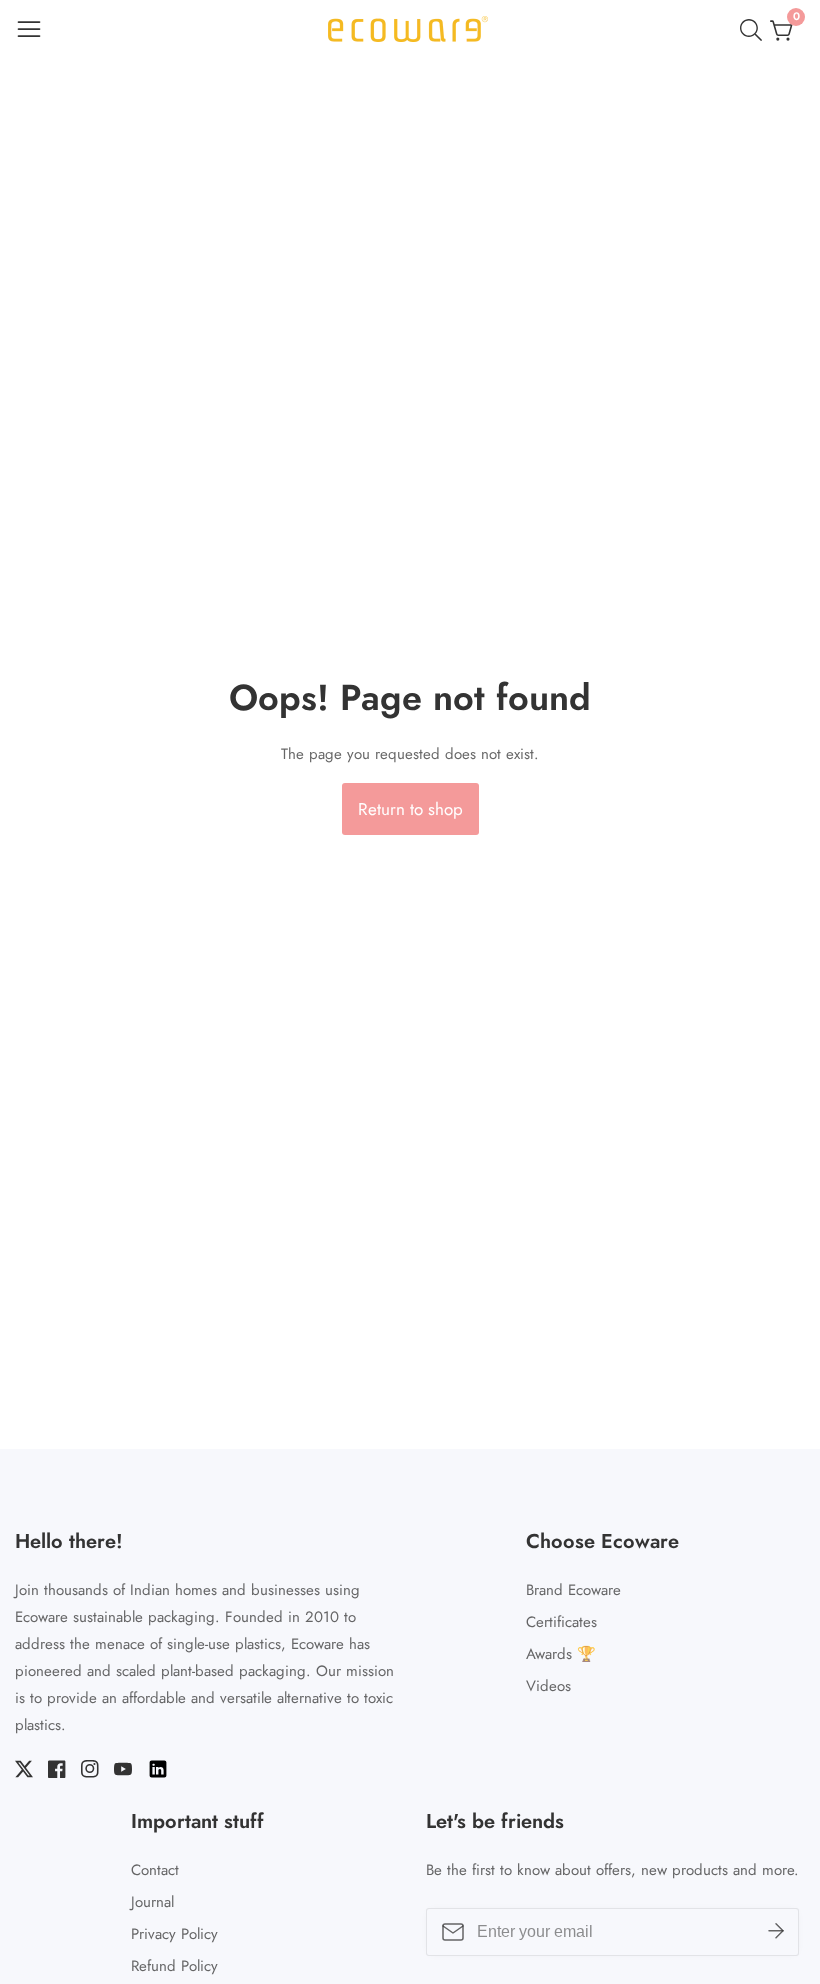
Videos (548, 1686)
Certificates (561, 1622)
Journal (152, 1902)
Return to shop (410, 809)
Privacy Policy (174, 1934)
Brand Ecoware (573, 1590)
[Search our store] (755, 30)
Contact (155, 1870)
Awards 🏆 (561, 1654)
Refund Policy (174, 1966)
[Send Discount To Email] (776, 1932)
